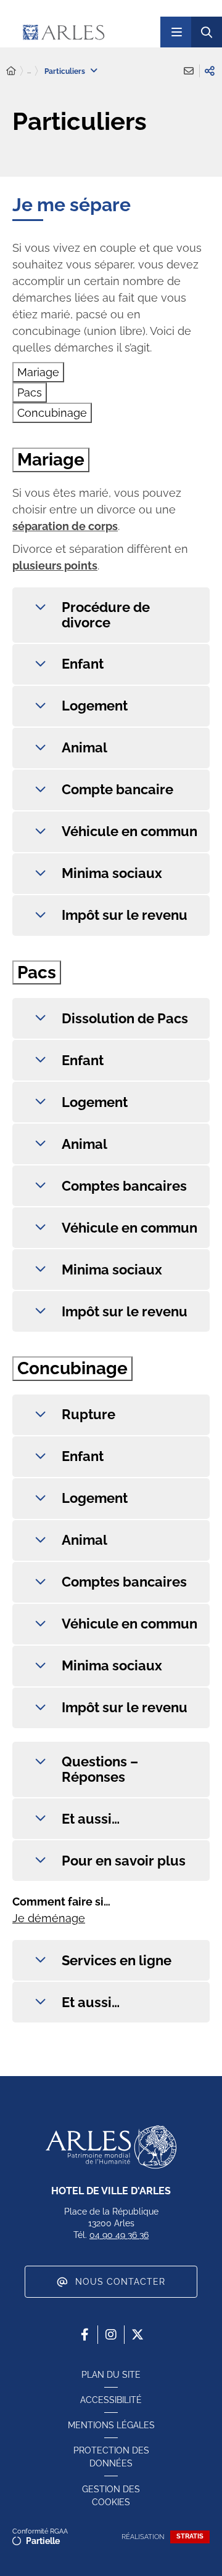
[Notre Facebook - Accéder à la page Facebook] (84, 2335)
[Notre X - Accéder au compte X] (138, 2335)
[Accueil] (11, 71)
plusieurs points (55, 566)
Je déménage (49, 1918)
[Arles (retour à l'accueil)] (86, 32)
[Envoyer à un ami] (189, 71)
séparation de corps (65, 526)
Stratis (190, 2536)
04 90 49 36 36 (119, 2235)
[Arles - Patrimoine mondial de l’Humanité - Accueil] (111, 2147)
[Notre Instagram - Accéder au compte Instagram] (111, 2335)
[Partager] (210, 71)
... (29, 71)
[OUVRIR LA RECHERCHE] (207, 32)
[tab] (38, 372)
